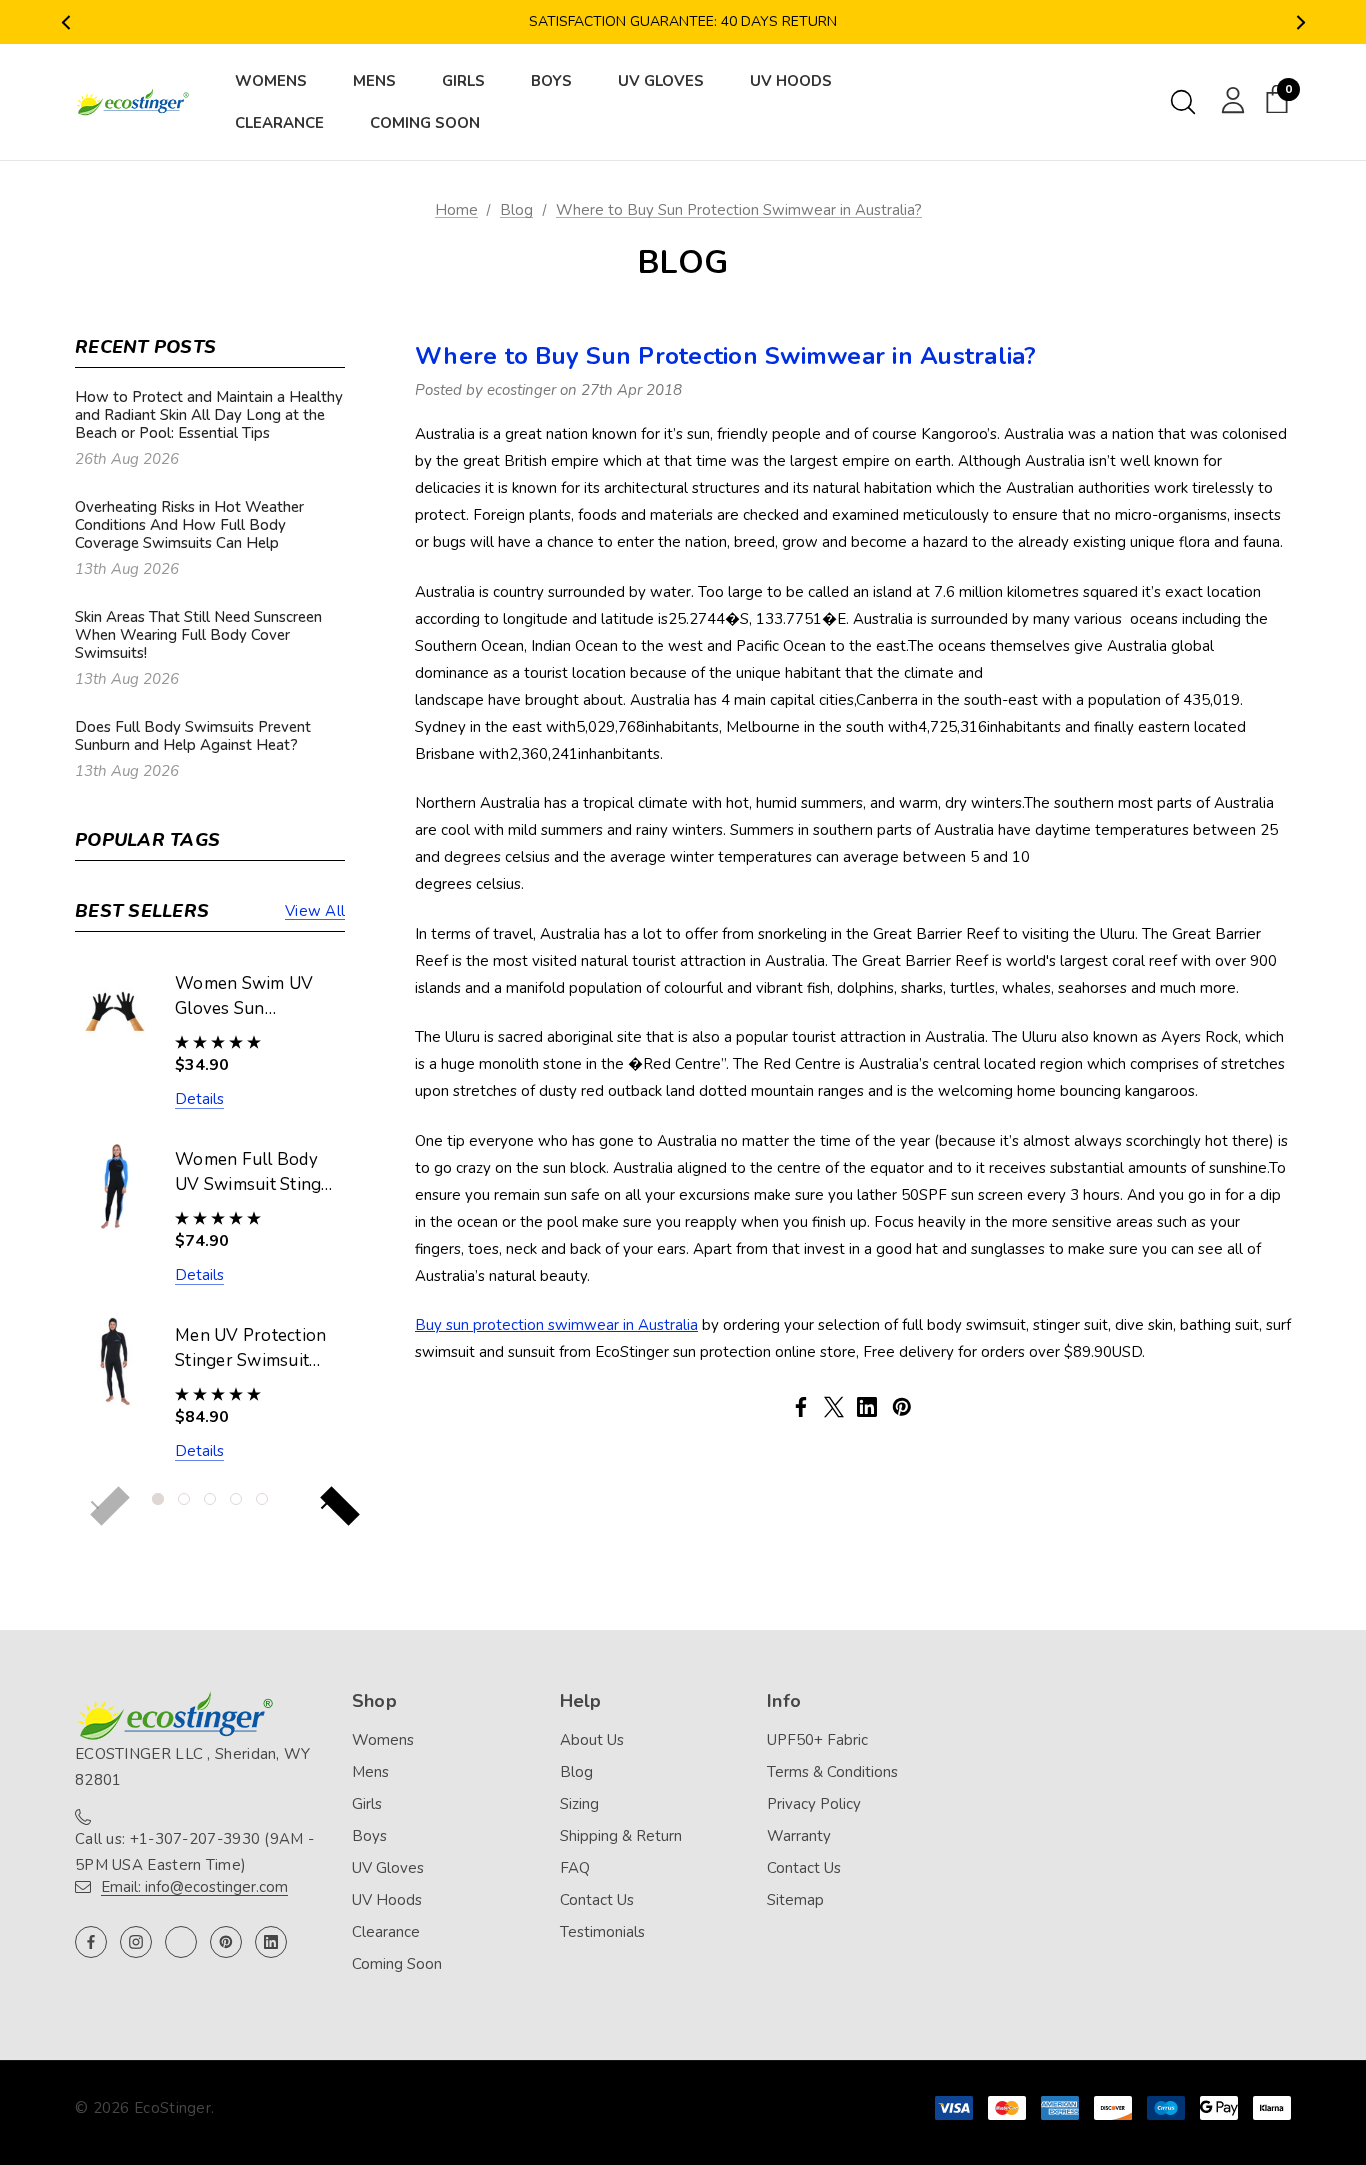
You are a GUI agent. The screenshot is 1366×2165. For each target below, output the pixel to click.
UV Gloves (388, 1868)
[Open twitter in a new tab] (181, 1942)
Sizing (579, 1804)
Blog (576, 1772)
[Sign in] (1229, 99)
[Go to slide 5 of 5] (262, 1499)
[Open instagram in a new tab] (136, 1942)
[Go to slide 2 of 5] (184, 1499)
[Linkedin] (867, 1407)
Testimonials (602, 1932)
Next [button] (1300, 22)
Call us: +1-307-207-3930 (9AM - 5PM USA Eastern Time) (194, 1852)
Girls (367, 1804)
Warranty (799, 1836)
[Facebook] (801, 1407)
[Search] (1183, 102)
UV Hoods (387, 1900)
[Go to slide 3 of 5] (210, 1499)
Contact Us (597, 1900)
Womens (383, 1740)
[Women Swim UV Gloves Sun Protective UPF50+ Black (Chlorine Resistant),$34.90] (115, 1009)
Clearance (386, 1932)
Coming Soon (397, 1964)
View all (315, 911)
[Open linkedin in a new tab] (271, 1942)
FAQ (575, 1868)
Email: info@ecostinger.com (194, 1887)
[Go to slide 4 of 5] (236, 1499)
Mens (370, 1772)
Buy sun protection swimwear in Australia (556, 1325)
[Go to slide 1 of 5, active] (158, 1499)
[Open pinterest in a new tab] (226, 1942)
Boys (369, 1836)
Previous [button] (65, 22)
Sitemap (795, 1900)
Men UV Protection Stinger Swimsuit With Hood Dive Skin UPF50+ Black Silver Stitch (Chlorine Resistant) (253, 1349)
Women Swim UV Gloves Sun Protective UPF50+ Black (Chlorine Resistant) (250, 997)
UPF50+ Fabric (817, 1740)
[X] (834, 1407)
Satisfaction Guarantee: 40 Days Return (683, 21)
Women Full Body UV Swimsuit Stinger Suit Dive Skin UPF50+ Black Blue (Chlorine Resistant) (256, 1173)
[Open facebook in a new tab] (91, 1942)
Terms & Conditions (832, 1772)
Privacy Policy (814, 1804)
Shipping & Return (621, 1836)
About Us (592, 1740)
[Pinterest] (902, 1407)
